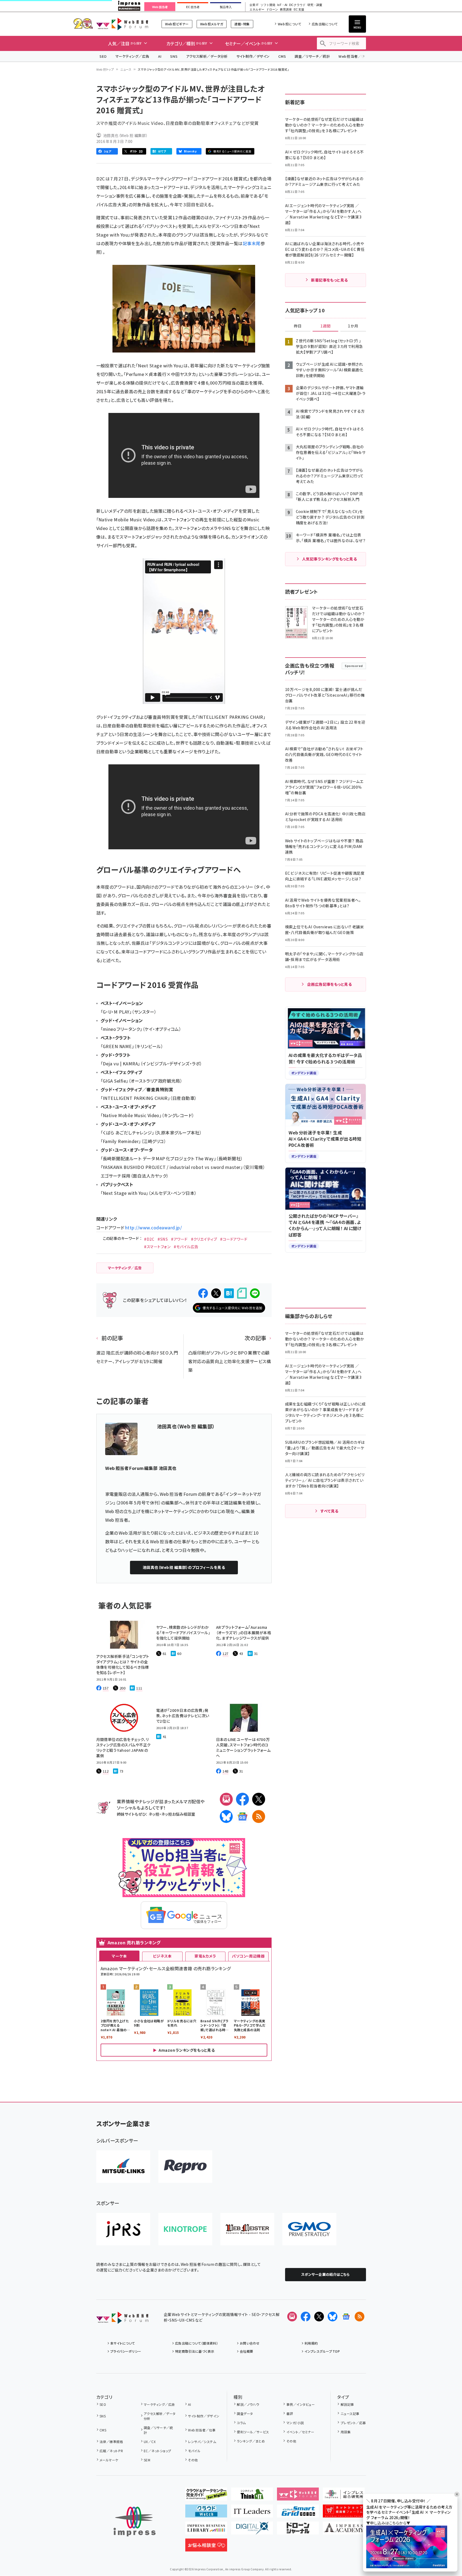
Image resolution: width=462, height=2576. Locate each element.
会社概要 (247, 2351)
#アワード (179, 1239)
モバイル (194, 2451)
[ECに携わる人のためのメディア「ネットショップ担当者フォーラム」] (344, 2513)
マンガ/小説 (295, 2423)
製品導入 (226, 7)
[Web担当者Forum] (122, 2320)
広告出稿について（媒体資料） (197, 2343)
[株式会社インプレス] (135, 2522)
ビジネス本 (162, 1956)
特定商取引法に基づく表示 (195, 2351)
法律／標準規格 (111, 2442)
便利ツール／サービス (253, 2432)
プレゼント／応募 (353, 2423)
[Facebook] (242, 1799)
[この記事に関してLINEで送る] (255, 1293)
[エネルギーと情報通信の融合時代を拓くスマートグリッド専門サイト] (298, 2513)
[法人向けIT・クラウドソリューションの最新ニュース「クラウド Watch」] (206, 2513)
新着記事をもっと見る (329, 280)
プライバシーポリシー (126, 2351)
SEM (147, 2460)
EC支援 (299, 10)
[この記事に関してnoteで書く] (242, 1293)
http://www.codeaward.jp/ (154, 1227)
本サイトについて (123, 2343)
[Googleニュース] (242, 1816)
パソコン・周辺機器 (248, 1956)
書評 (290, 2413)
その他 (193, 2460)
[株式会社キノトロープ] (185, 2229)
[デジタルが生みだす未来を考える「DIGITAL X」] (252, 2530)
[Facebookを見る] (306, 2317)
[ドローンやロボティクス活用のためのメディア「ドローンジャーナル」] (298, 2530)
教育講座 (286, 10)
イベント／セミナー (300, 2432)
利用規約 (311, 2343)
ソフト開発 (268, 5)
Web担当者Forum (122, 24)
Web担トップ (105, 69)
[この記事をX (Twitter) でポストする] (216, 1293)
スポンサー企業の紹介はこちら (326, 2274)
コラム (241, 2423)
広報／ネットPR (111, 2451)
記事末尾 (252, 243)
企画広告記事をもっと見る (330, 984)
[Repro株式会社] (185, 2167)
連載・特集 (242, 24)
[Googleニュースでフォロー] (346, 2317)
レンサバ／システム (202, 2442)
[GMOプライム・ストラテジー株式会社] (309, 2229)
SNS (174, 56)
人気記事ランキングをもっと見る (329, 559)
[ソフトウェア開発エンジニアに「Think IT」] (252, 2496)
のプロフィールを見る (184, 1567)
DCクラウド (297, 5)
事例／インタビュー (301, 2404)
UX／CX (150, 2442)
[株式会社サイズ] (247, 2229)
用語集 (346, 2432)
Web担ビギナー (177, 24)
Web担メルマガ (212, 24)
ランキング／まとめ (251, 2441)
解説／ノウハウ (248, 2404)
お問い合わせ (250, 2343)
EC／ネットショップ (158, 2451)
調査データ (245, 2413)
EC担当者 (193, 7)
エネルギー (257, 10)
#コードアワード (234, 1239)
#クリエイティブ (204, 1239)
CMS (282, 56)
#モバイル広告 (186, 1247)
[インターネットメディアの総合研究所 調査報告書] (344, 2496)
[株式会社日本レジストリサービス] (123, 2229)
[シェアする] (203, 1293)
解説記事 (347, 2404)
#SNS (163, 1239)
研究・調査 (315, 5)
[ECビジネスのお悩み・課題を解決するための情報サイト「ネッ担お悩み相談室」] (206, 2547)
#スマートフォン (157, 1247)
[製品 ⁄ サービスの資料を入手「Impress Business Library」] (206, 2530)
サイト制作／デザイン (253, 56)
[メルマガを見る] (292, 2317)
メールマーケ (109, 2460)
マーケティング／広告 (132, 56)
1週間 (326, 326)
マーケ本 (119, 1956)
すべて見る (329, 1511)
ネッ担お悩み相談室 (178, 1814)
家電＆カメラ (205, 1956)
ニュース (126, 69)
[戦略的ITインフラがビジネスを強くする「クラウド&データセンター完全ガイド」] (206, 2496)
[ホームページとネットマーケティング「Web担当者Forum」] (298, 2496)
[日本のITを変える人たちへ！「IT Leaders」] (252, 2513)
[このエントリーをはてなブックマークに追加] (229, 1293)
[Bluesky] (333, 2317)
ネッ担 (154, 1814)
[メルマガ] (226, 1799)
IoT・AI (282, 5)
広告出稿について (325, 24)
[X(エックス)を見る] (319, 2317)
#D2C (149, 1239)
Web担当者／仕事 (354, 56)
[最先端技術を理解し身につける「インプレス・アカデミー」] (344, 2530)
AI (160, 56)
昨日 (298, 326)
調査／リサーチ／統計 (312, 56)
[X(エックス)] (259, 1799)
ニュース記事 (350, 2413)
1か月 (353, 326)
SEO (103, 56)
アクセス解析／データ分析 (207, 56)
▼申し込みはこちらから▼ (388, 2523)
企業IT (254, 5)
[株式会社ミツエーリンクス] (123, 2167)
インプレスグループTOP (322, 2351)
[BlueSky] (226, 1816)
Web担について (290, 24)
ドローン (272, 10)
